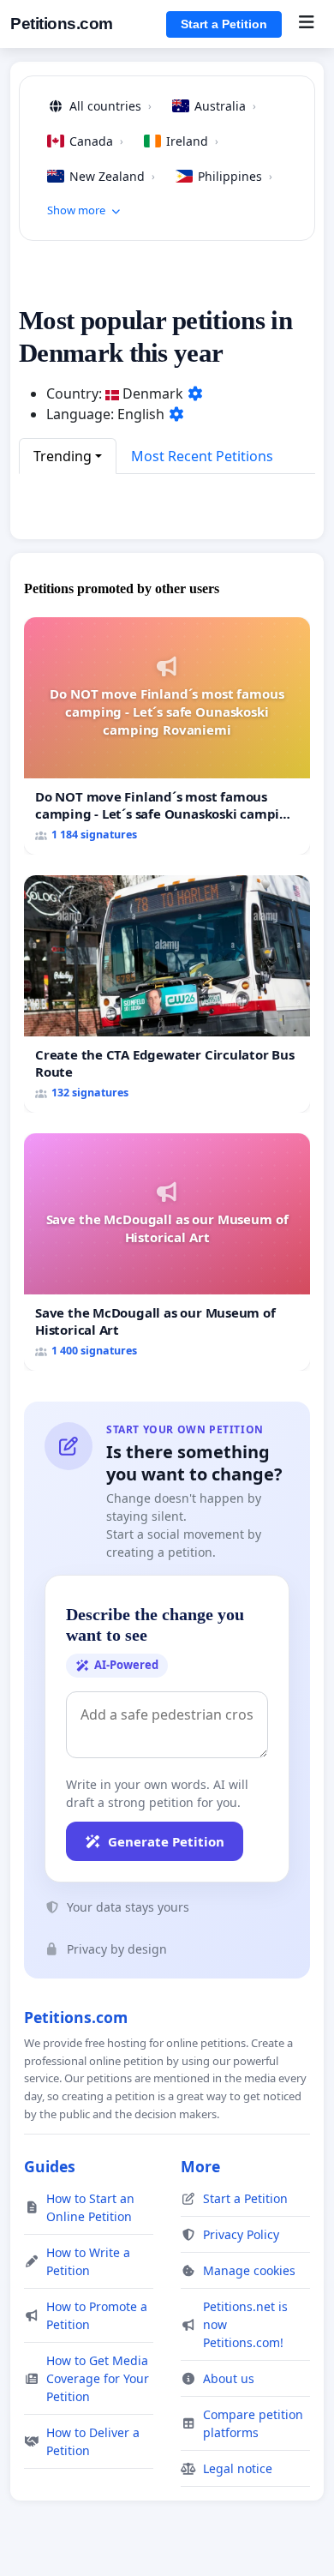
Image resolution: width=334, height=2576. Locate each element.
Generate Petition (166, 1841)
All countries (110, 106)
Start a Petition (224, 24)
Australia (225, 106)
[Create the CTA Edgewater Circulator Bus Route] (167, 994)
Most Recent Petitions (202, 456)
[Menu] (306, 24)
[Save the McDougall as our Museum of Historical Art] (167, 1252)
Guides (50, 2166)
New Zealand (112, 176)
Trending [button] (63, 456)
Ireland (192, 141)
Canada (96, 141)
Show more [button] (76, 210)
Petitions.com (62, 24)
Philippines (235, 176)
